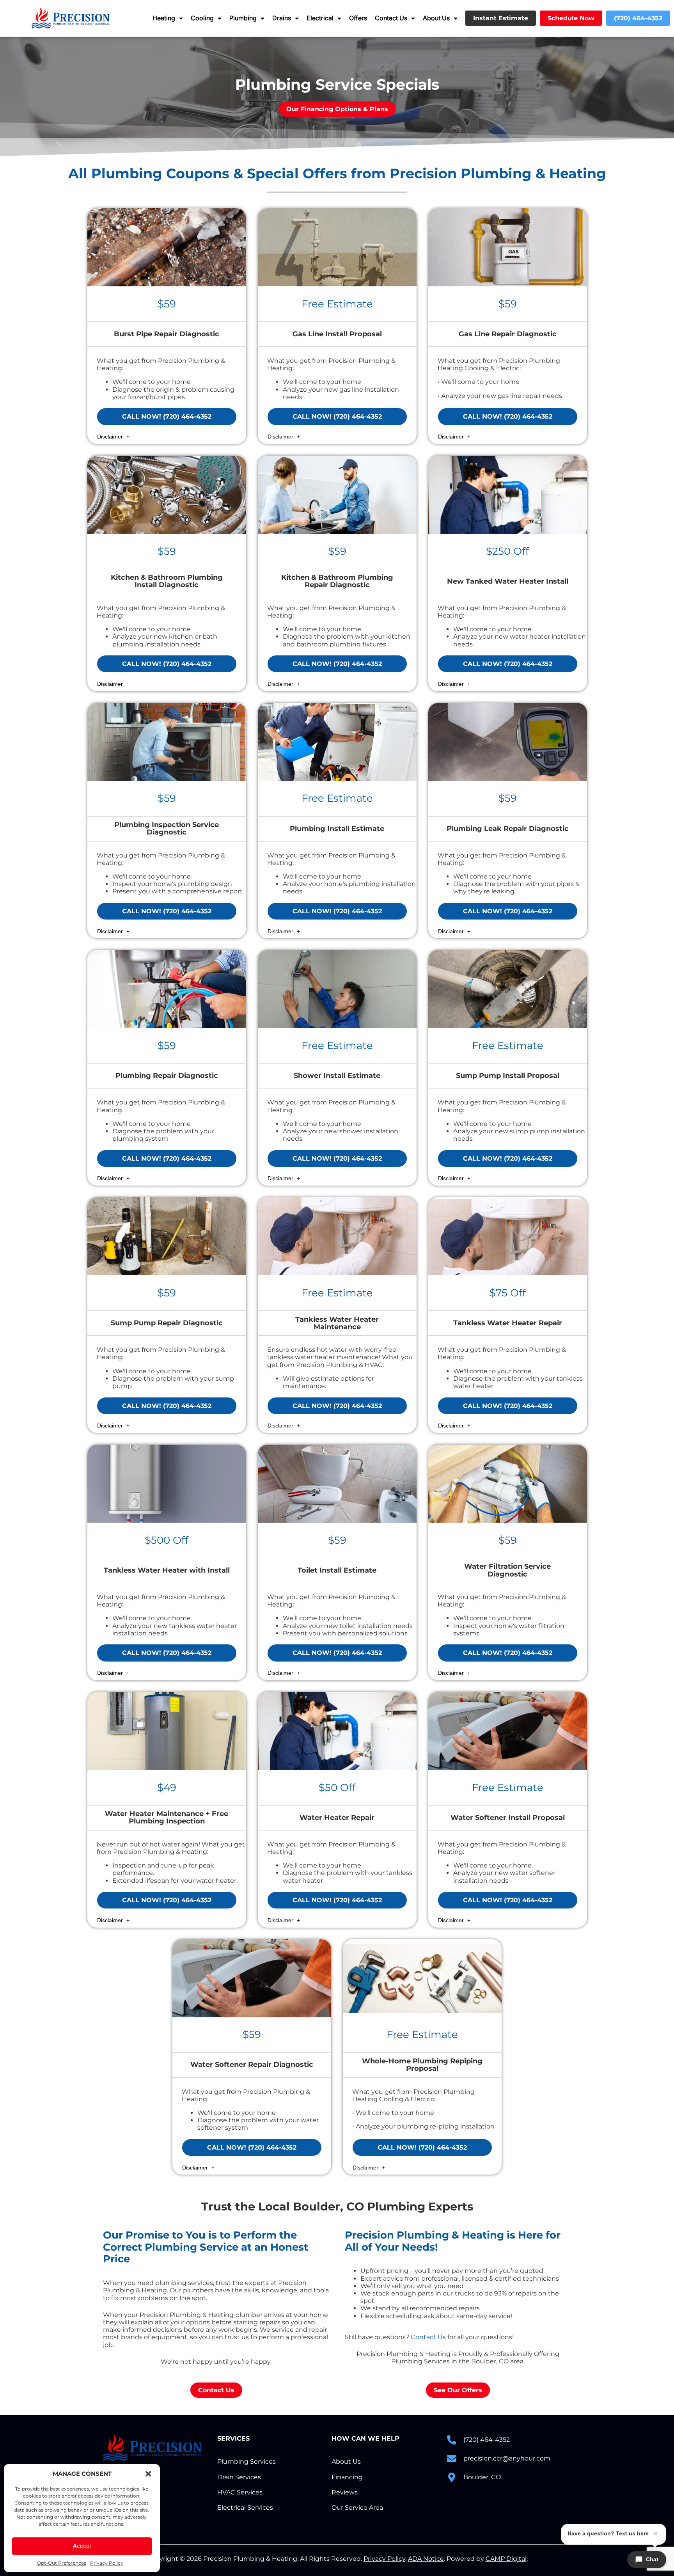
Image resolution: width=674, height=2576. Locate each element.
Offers (358, 18)
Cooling (202, 18)
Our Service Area (357, 2508)
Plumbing (243, 18)
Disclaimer (111, 437)
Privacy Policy (107, 2563)
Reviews (345, 2492)
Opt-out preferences (62, 2563)
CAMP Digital (506, 2559)
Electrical (320, 18)
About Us (436, 18)
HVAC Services (240, 2492)
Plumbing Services (247, 2461)
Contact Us (391, 18)
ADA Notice (426, 2559)
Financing (347, 2477)
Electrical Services (245, 2508)
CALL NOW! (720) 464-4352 (167, 416)
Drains (282, 18)
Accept (82, 2546)
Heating (164, 18)
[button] (148, 2474)
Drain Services (239, 2477)
